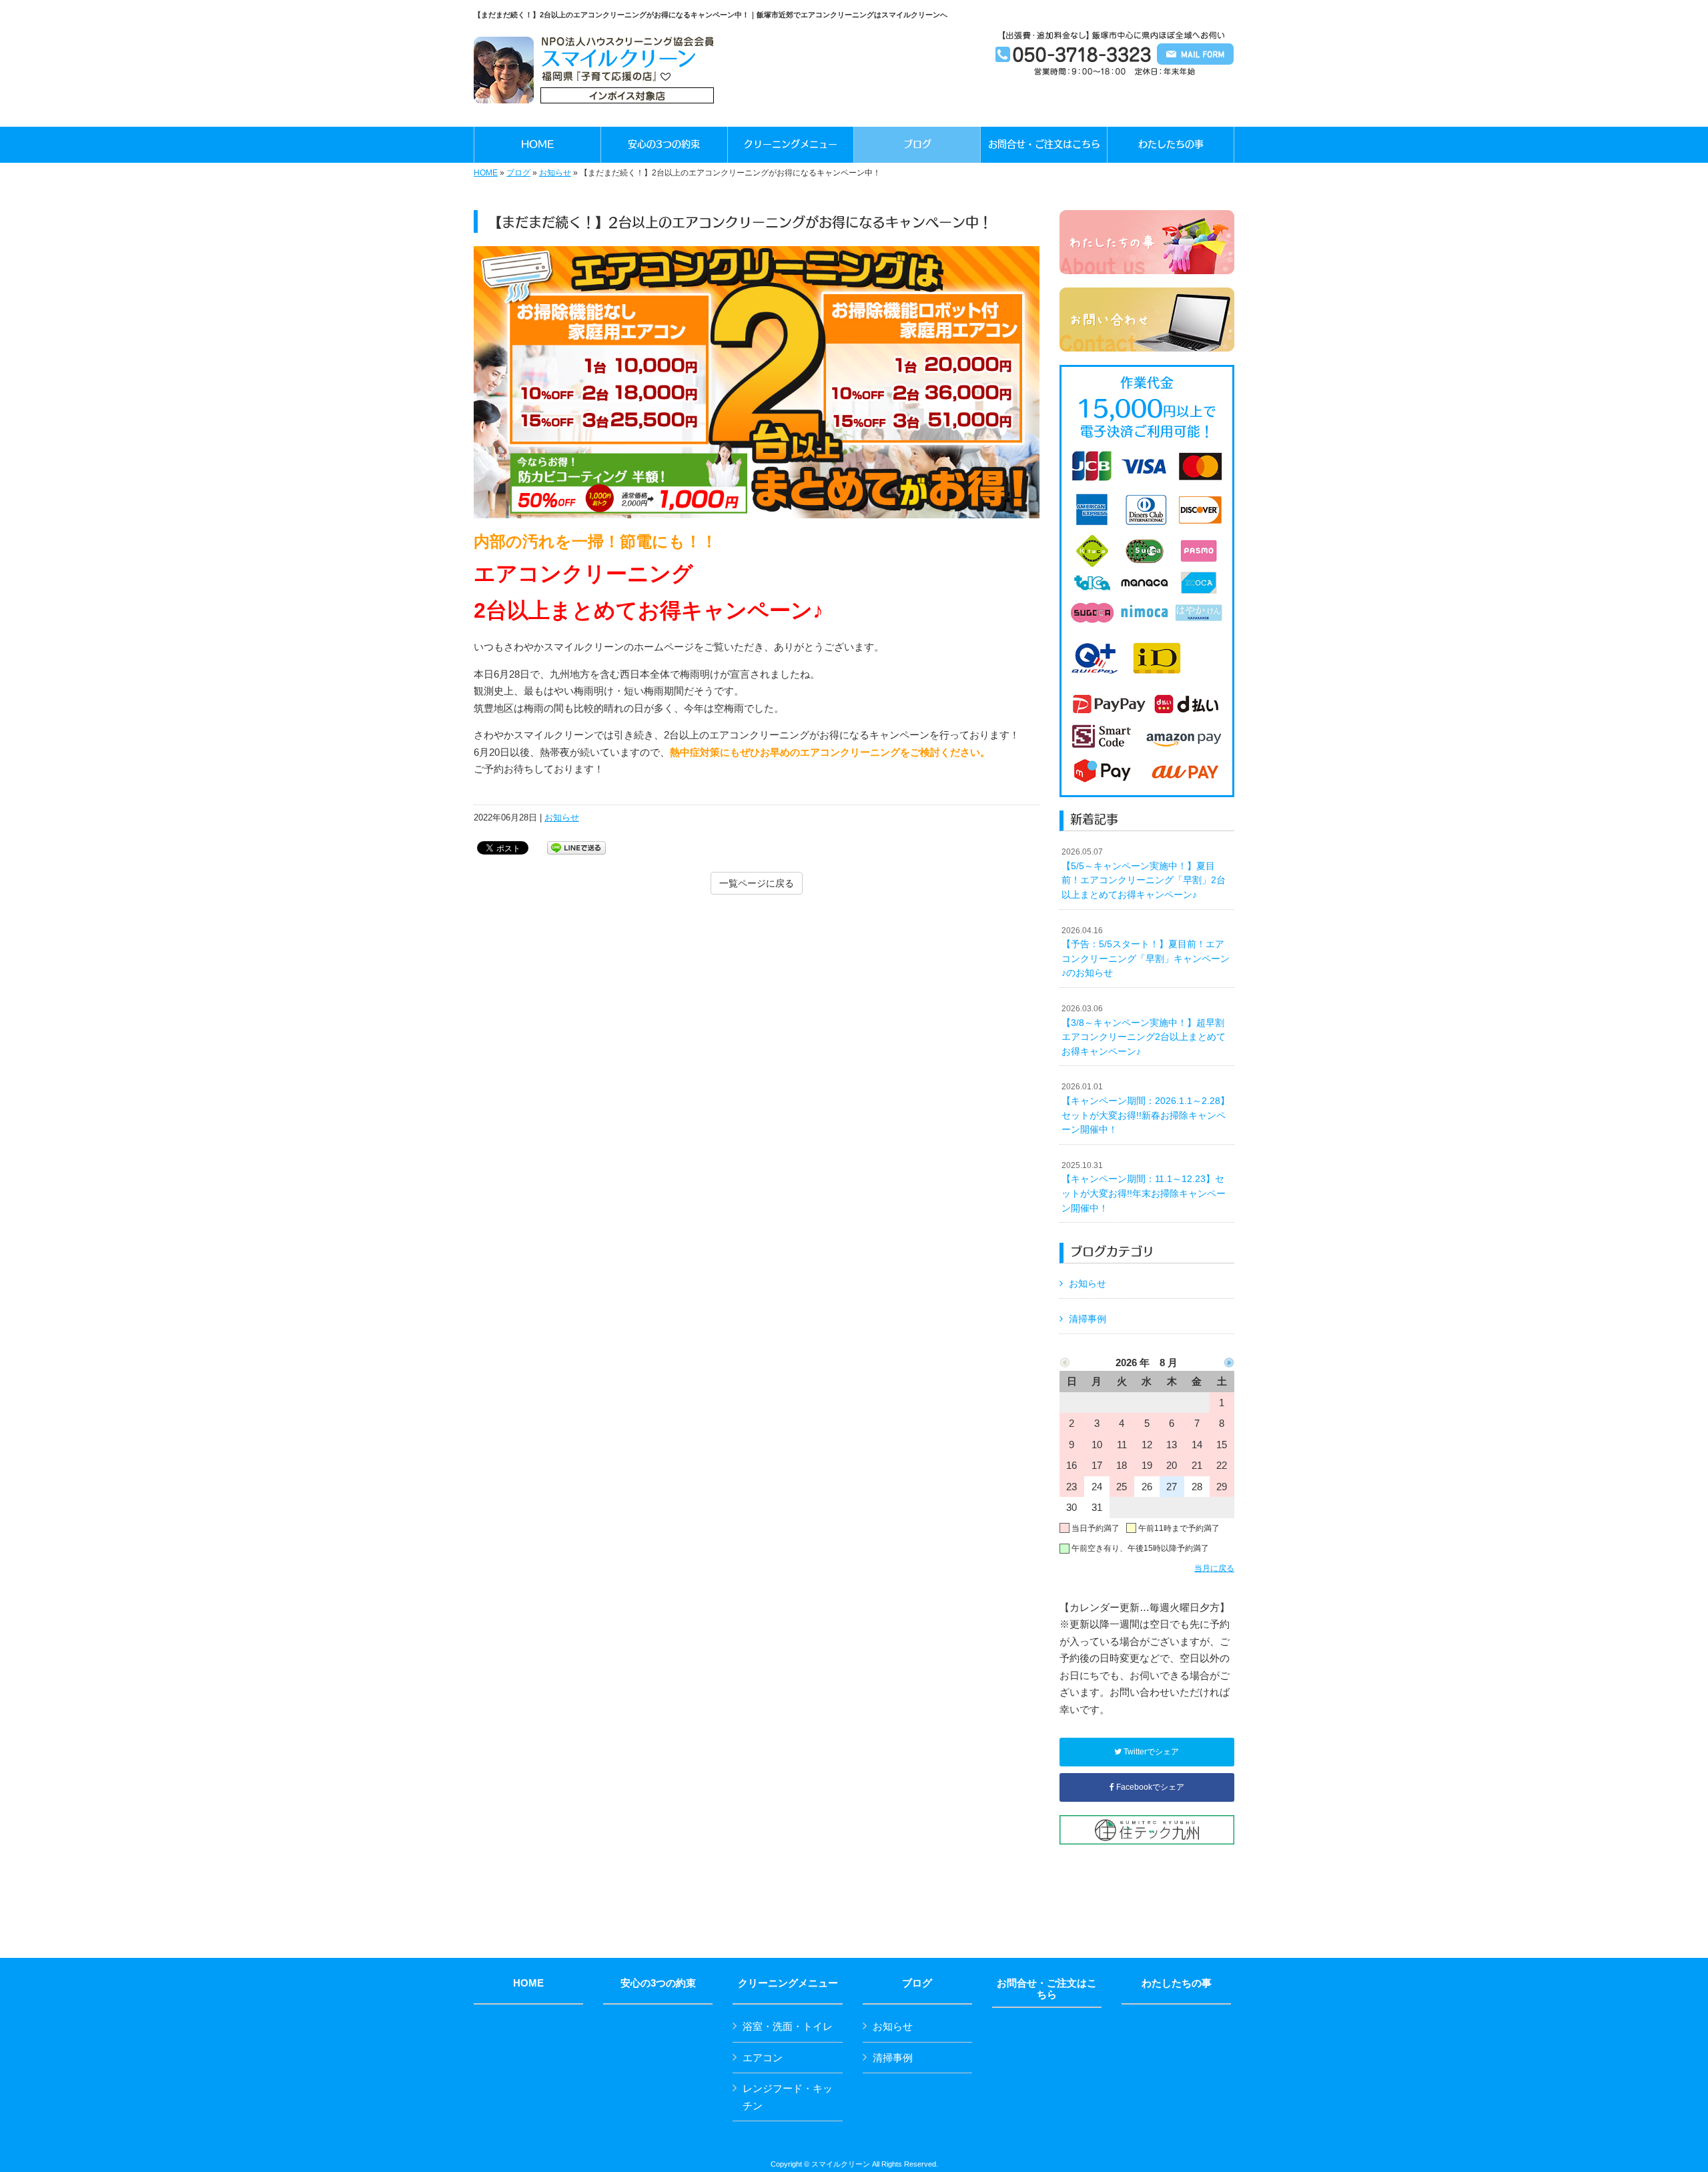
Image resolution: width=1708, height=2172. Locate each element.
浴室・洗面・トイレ (788, 2026)
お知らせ (555, 173)
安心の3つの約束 (658, 1983)
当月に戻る (1214, 1568)
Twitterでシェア (1150, 1752)
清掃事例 (1088, 1319)
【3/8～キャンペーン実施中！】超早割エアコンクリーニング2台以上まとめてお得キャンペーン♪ (1144, 1030)
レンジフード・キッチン (788, 2097)
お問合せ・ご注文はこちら (1047, 1989)
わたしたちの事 (1177, 1983)
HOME (486, 173)
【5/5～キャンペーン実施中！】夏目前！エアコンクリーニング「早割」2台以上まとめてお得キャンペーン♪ (1144, 874)
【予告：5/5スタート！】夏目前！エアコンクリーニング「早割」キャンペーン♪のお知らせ (1146, 952)
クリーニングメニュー (788, 1983)
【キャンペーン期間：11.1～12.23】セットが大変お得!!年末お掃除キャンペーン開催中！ (1144, 1187)
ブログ (518, 173)
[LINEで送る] (576, 847)
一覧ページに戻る (757, 883)
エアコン (763, 2058)
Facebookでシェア (1149, 1787)
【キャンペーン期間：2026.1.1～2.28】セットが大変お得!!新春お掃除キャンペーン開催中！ (1146, 1108)
